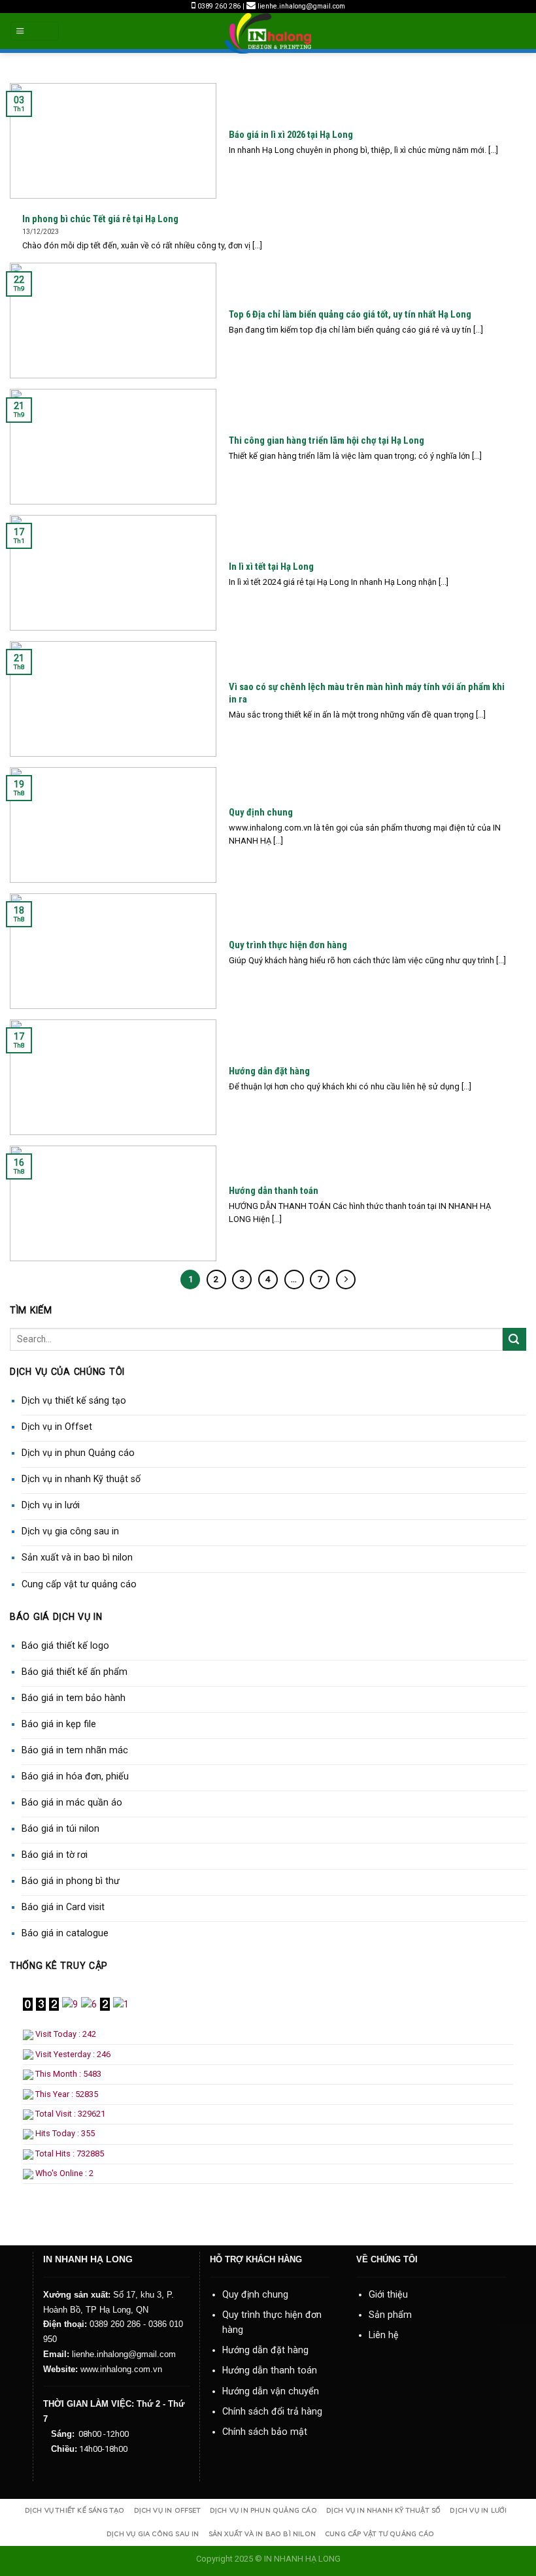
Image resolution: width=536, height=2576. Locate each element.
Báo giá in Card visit (63, 1907)
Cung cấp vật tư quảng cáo (79, 1584)
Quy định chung (255, 2294)
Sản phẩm (390, 2315)
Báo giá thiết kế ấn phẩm (75, 1672)
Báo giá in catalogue (65, 1933)
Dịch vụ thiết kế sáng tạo (74, 1400)
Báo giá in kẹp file (59, 1724)
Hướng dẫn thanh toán (270, 2370)
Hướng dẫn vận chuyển (271, 2391)
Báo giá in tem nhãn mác (75, 1750)
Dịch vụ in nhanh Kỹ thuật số (81, 1479)
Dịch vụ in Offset (57, 1427)
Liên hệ (384, 2335)
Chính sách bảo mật (265, 2432)
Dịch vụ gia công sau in (70, 1531)
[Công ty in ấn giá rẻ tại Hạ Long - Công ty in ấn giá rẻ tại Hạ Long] (268, 33)
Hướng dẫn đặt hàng (265, 2350)
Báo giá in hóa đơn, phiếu (75, 1776)
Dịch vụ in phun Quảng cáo (78, 1453)
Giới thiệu (388, 2294)
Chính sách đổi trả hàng (272, 2411)
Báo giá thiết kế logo (65, 1645)
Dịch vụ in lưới (51, 1505)
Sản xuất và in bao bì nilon (77, 1557)
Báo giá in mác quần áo (72, 1802)
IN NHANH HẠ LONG (302, 2559)
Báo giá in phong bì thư (71, 1881)
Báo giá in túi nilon (60, 1828)
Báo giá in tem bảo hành (74, 1698)
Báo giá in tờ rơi (55, 1855)
